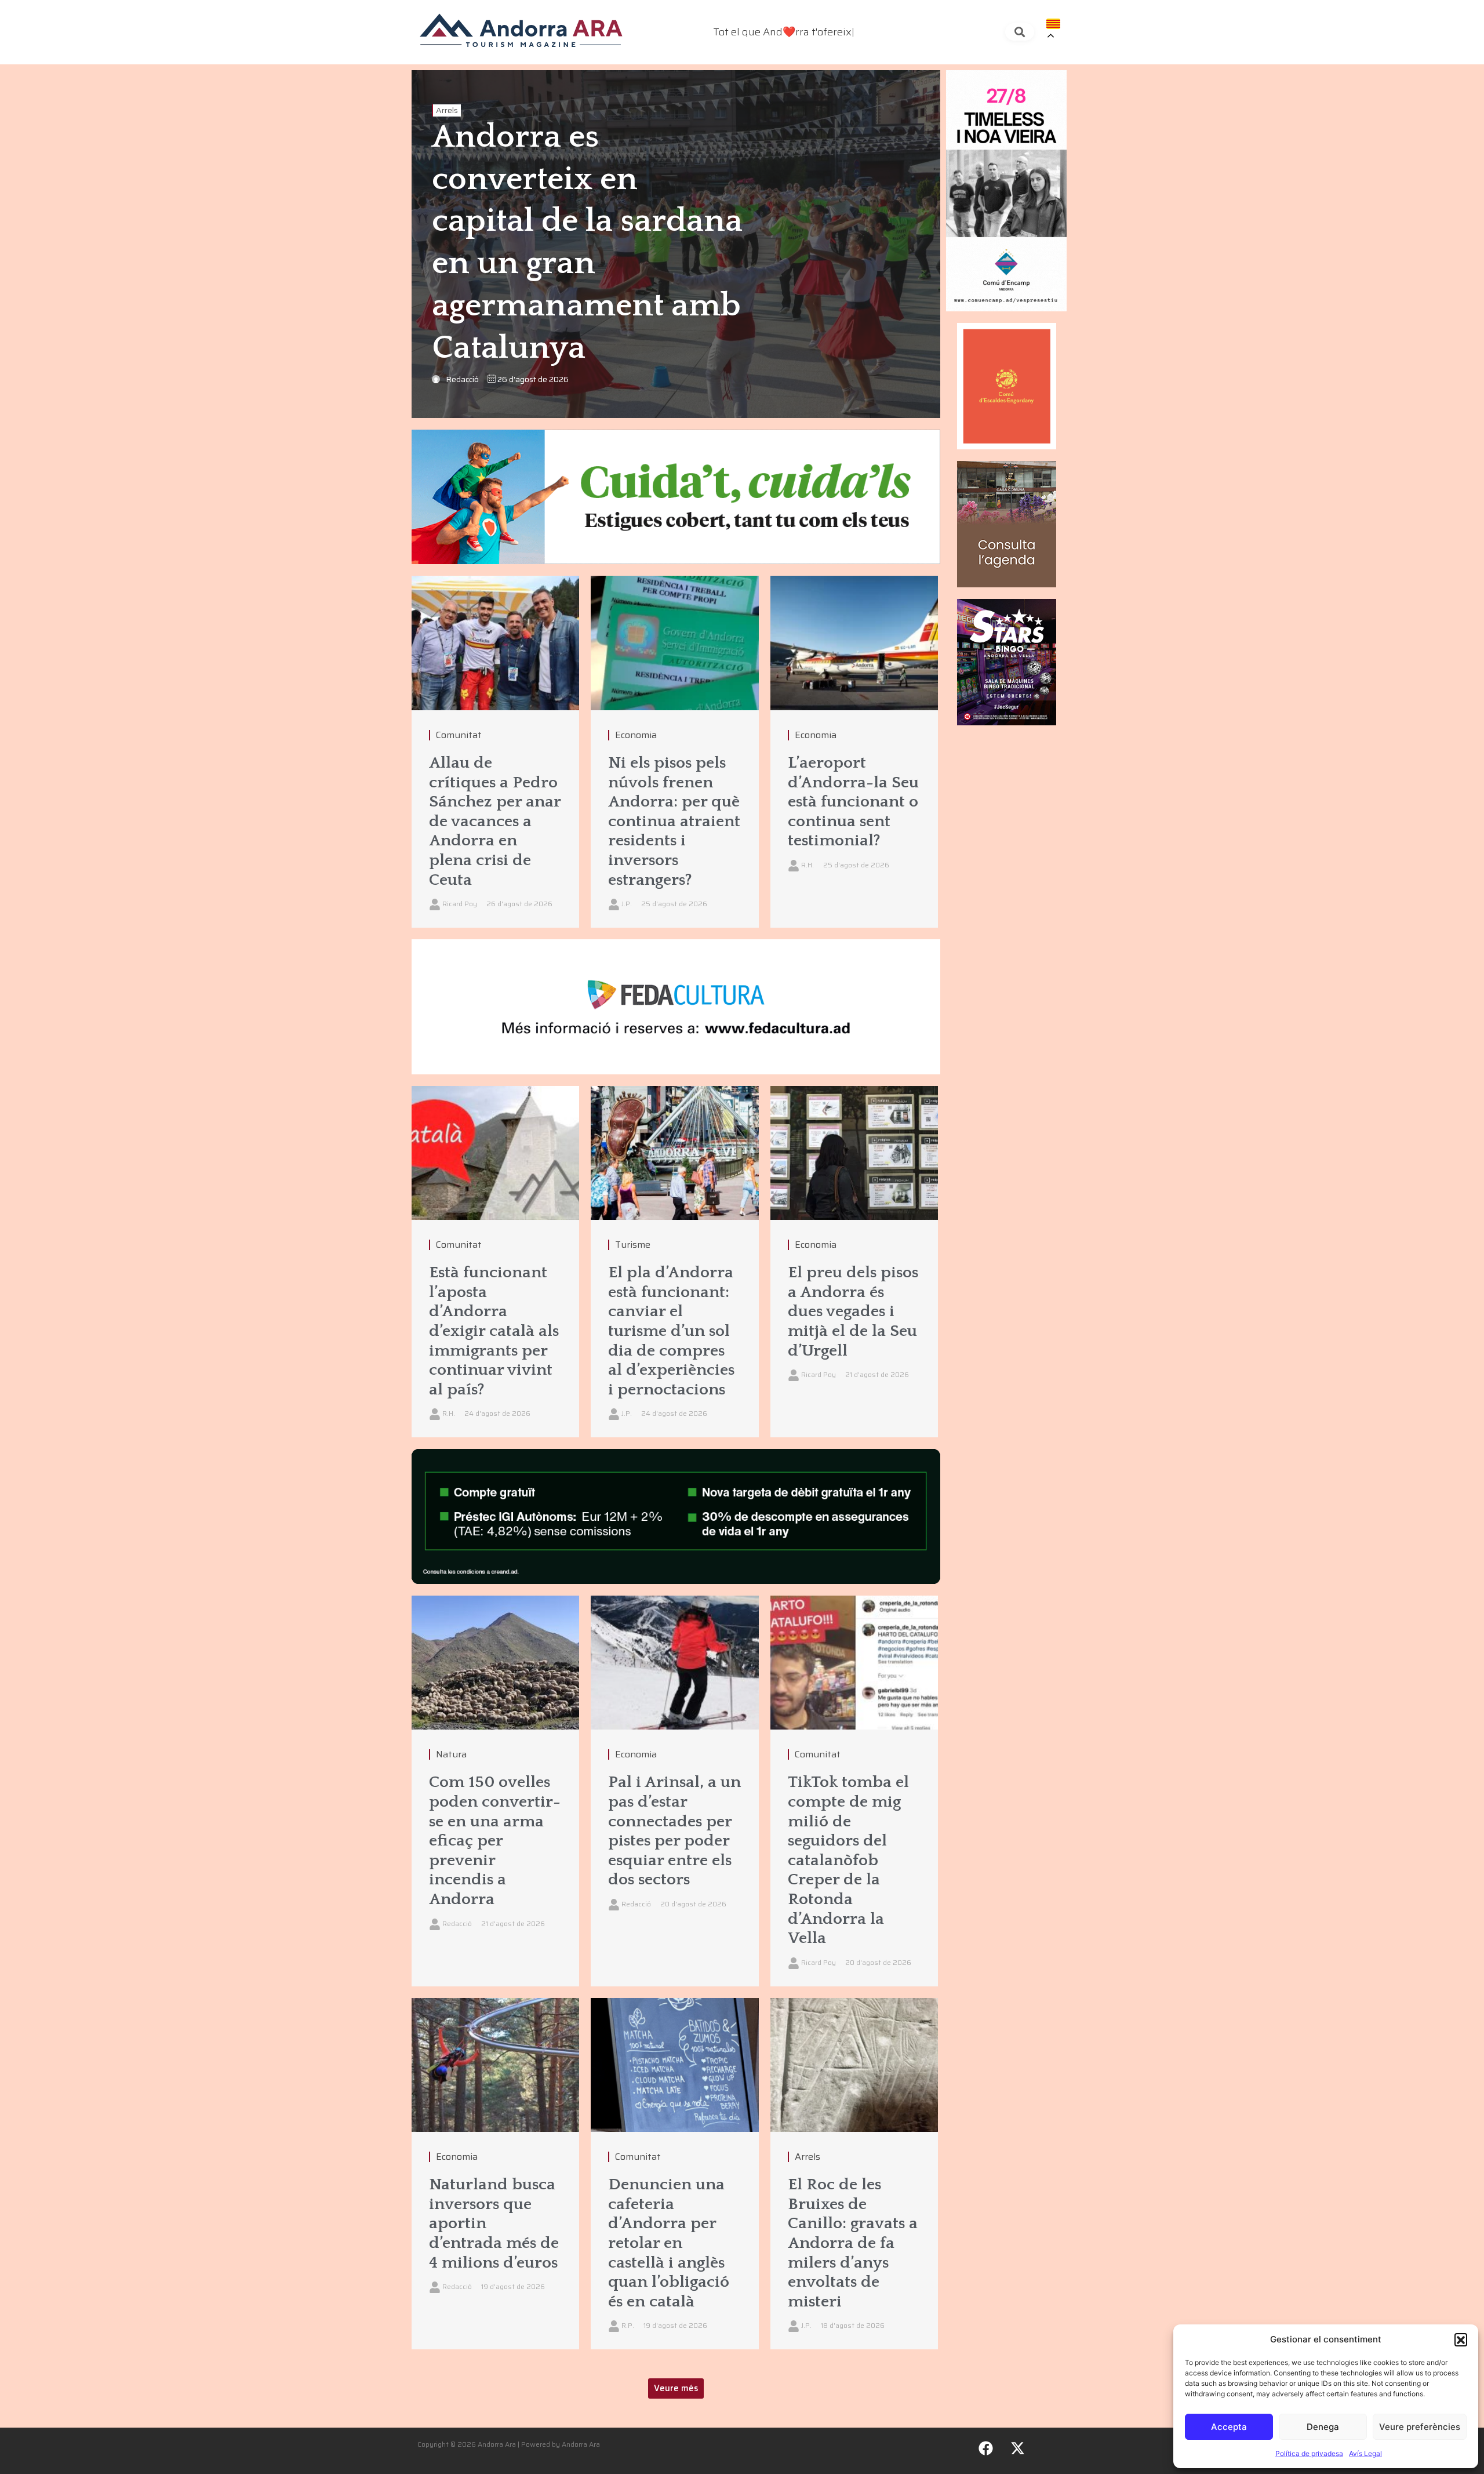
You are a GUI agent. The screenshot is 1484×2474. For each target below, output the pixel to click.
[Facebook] (986, 2448)
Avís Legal (1365, 2453)
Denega (1323, 2427)
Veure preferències (1420, 2427)
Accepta (1229, 2427)
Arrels (447, 110)
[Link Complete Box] (495, 752)
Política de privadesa (1309, 2453)
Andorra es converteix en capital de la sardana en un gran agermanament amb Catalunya (587, 243)
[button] (1461, 2339)
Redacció (462, 379)
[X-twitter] (1018, 2448)
